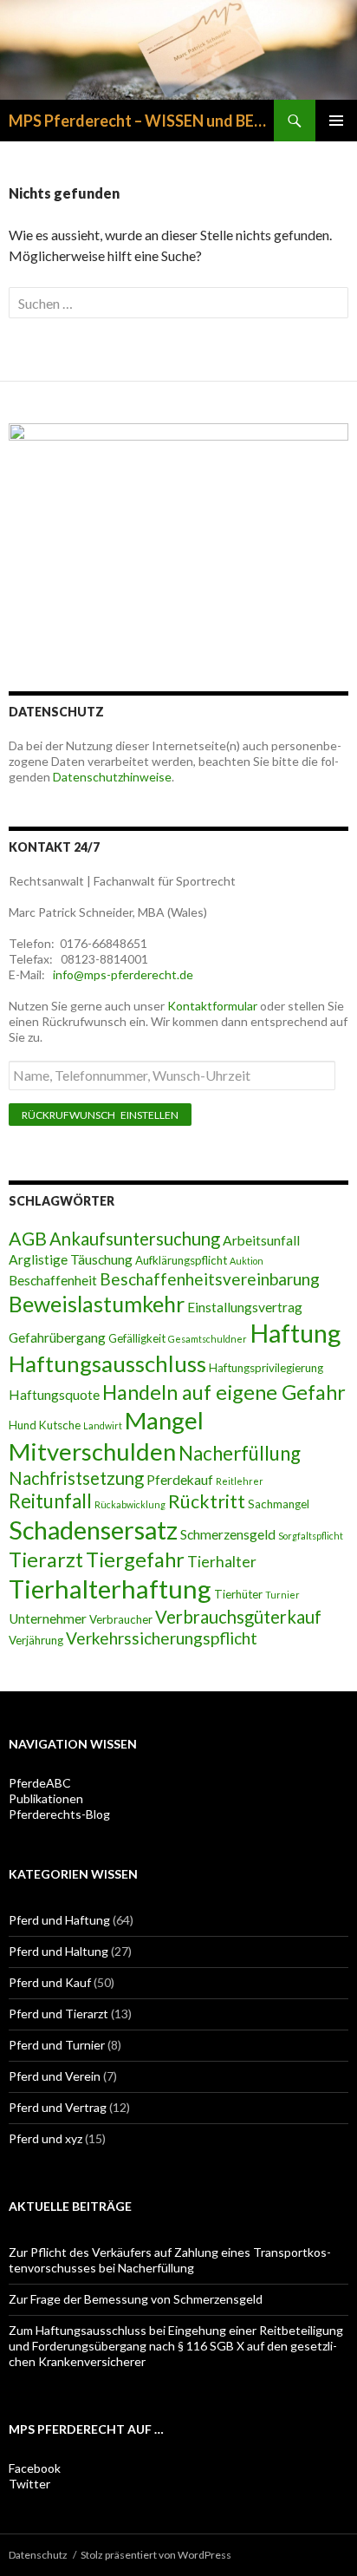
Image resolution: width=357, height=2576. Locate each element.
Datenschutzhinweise (112, 777)
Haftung (295, 1333)
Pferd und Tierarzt (58, 2014)
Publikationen (46, 1798)
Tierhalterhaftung (110, 1589)
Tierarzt (46, 1559)
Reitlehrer (240, 1481)
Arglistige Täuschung (71, 1259)
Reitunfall (50, 1501)
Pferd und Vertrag (58, 2107)
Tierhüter (238, 1594)
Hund (23, 1425)
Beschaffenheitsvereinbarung (210, 1279)
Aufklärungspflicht (181, 1260)
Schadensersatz (93, 1530)
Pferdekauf (180, 1480)
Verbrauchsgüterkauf (238, 1617)
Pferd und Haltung (58, 1951)
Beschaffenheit (53, 1280)
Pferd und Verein (55, 2076)
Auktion (247, 1261)
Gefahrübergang (57, 1337)
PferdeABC (40, 1783)
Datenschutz (38, 2555)
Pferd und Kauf (50, 1982)
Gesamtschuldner (208, 1339)
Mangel (164, 1420)
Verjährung (36, 1640)
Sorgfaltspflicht (311, 1536)
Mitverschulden (92, 1451)
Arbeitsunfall (261, 1240)
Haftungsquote (54, 1395)
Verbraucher (121, 1619)
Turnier (282, 1595)
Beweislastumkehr (97, 1304)
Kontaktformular (212, 1006)
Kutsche (60, 1425)
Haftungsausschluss (107, 1363)
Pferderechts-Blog (59, 1814)
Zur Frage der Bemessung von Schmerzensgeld (136, 2299)
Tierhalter (222, 1562)
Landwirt (103, 1425)
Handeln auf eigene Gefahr (224, 1392)
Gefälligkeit (137, 1338)
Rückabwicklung (130, 1504)
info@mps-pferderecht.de (122, 974)
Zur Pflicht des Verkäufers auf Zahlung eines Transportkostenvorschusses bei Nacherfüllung (170, 2260)
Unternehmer (48, 1618)
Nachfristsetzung (76, 1478)
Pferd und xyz (45, 2138)
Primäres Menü (336, 121)
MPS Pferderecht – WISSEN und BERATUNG (141, 121)
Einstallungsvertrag (245, 1307)
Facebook (35, 2468)
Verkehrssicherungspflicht (162, 1638)
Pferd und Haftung (59, 1920)
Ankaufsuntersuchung (135, 1239)
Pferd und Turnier (57, 2045)
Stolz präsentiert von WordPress (156, 2555)
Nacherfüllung (240, 1453)
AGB (28, 1239)
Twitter (29, 2484)
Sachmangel (279, 1504)
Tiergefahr (135, 1559)
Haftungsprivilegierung (266, 1368)
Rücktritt (207, 1501)
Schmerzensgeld (228, 1534)
